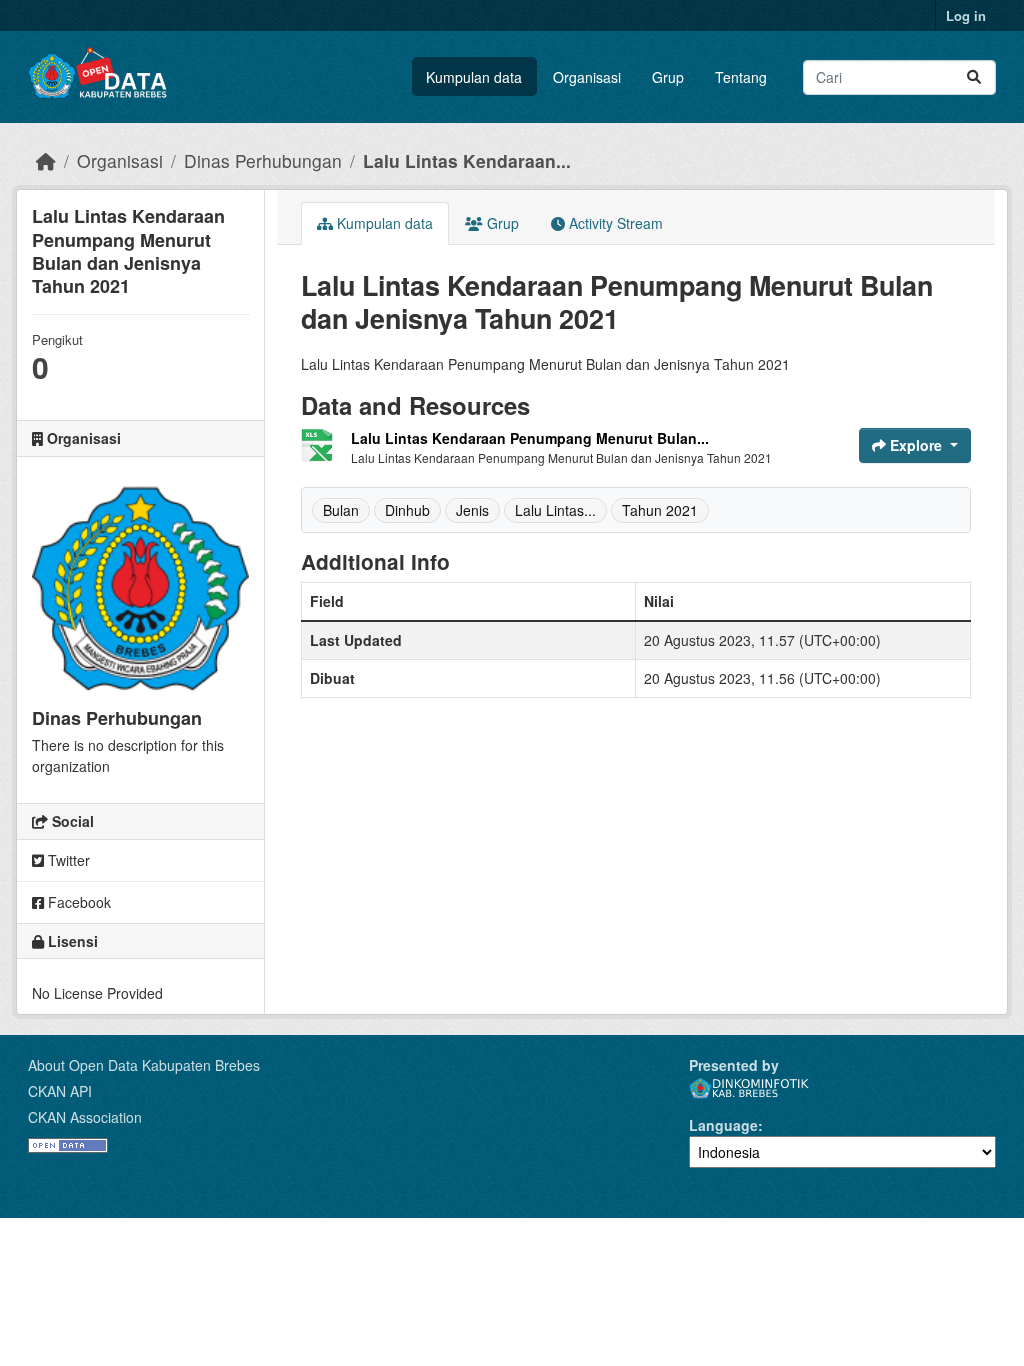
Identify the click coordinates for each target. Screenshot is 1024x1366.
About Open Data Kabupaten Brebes (144, 1065)
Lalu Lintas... (555, 510)
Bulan (341, 510)
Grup (668, 77)
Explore (916, 445)
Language (723, 1125)
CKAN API (60, 1091)
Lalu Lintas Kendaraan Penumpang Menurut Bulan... (530, 438)
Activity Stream (614, 223)
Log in (966, 15)
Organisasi (587, 77)
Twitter (67, 860)
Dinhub (407, 510)
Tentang (741, 77)
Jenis (472, 510)
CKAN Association (85, 1117)
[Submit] (974, 77)
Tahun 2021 (660, 510)
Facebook (77, 902)
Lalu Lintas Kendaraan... (467, 160)
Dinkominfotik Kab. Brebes (749, 1088)
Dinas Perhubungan (263, 160)
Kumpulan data (474, 77)
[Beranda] (46, 160)
